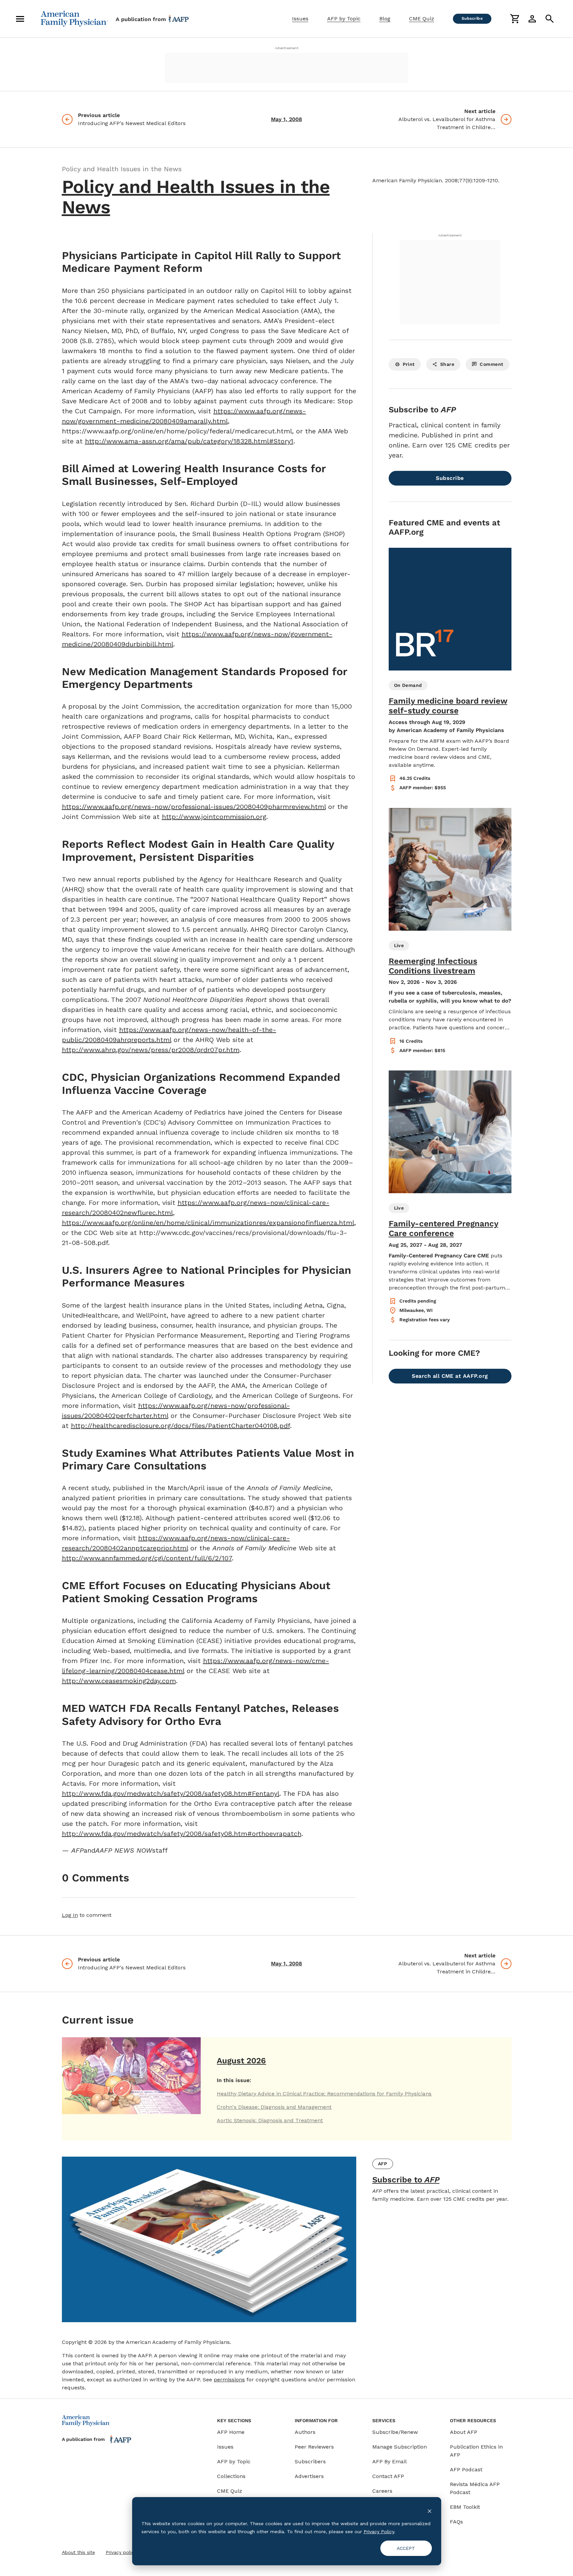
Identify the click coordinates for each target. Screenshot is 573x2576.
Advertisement (287, 48)
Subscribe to (406, 2180)
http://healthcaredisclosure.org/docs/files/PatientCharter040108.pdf (180, 1426)
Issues (300, 19)
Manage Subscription (400, 2447)
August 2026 (241, 2061)
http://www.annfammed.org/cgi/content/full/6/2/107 (147, 1558)
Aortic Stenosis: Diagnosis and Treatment (270, 2120)
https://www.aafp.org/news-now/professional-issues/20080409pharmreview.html (194, 807)
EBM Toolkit (465, 2507)
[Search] (550, 19)
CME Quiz (422, 19)
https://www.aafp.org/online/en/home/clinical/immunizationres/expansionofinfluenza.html (208, 1223)
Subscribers (310, 2461)
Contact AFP (388, 2476)
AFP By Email (390, 2461)
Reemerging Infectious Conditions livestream (433, 966)
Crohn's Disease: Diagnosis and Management (274, 2107)
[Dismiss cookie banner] (429, 2511)
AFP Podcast (466, 2469)
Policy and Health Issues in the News (196, 197)
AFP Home (231, 2432)
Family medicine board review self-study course (448, 706)
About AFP (464, 2432)
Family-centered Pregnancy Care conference (444, 1228)
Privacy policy (121, 2552)
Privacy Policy (379, 2532)
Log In (70, 1915)
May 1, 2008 (286, 119)
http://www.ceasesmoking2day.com (119, 1681)
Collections (231, 2476)
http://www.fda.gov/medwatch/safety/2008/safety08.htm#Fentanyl (171, 1793)
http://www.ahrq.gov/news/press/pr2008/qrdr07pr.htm (151, 1050)
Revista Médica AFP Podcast (475, 2488)
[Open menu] (20, 19)
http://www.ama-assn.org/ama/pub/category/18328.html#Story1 (189, 441)
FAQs (456, 2522)
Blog (385, 19)
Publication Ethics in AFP (476, 2451)
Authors (305, 2432)
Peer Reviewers (314, 2447)
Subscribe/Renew (395, 2432)
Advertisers (309, 2476)
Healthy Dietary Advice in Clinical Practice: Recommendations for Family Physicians (324, 2094)
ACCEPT (406, 2548)
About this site (78, 2552)
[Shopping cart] (515, 19)
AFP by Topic (344, 19)
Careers (382, 2491)
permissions (229, 2380)
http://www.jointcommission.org (214, 817)
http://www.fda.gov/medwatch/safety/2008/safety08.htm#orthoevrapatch (182, 1834)
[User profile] (532, 19)
